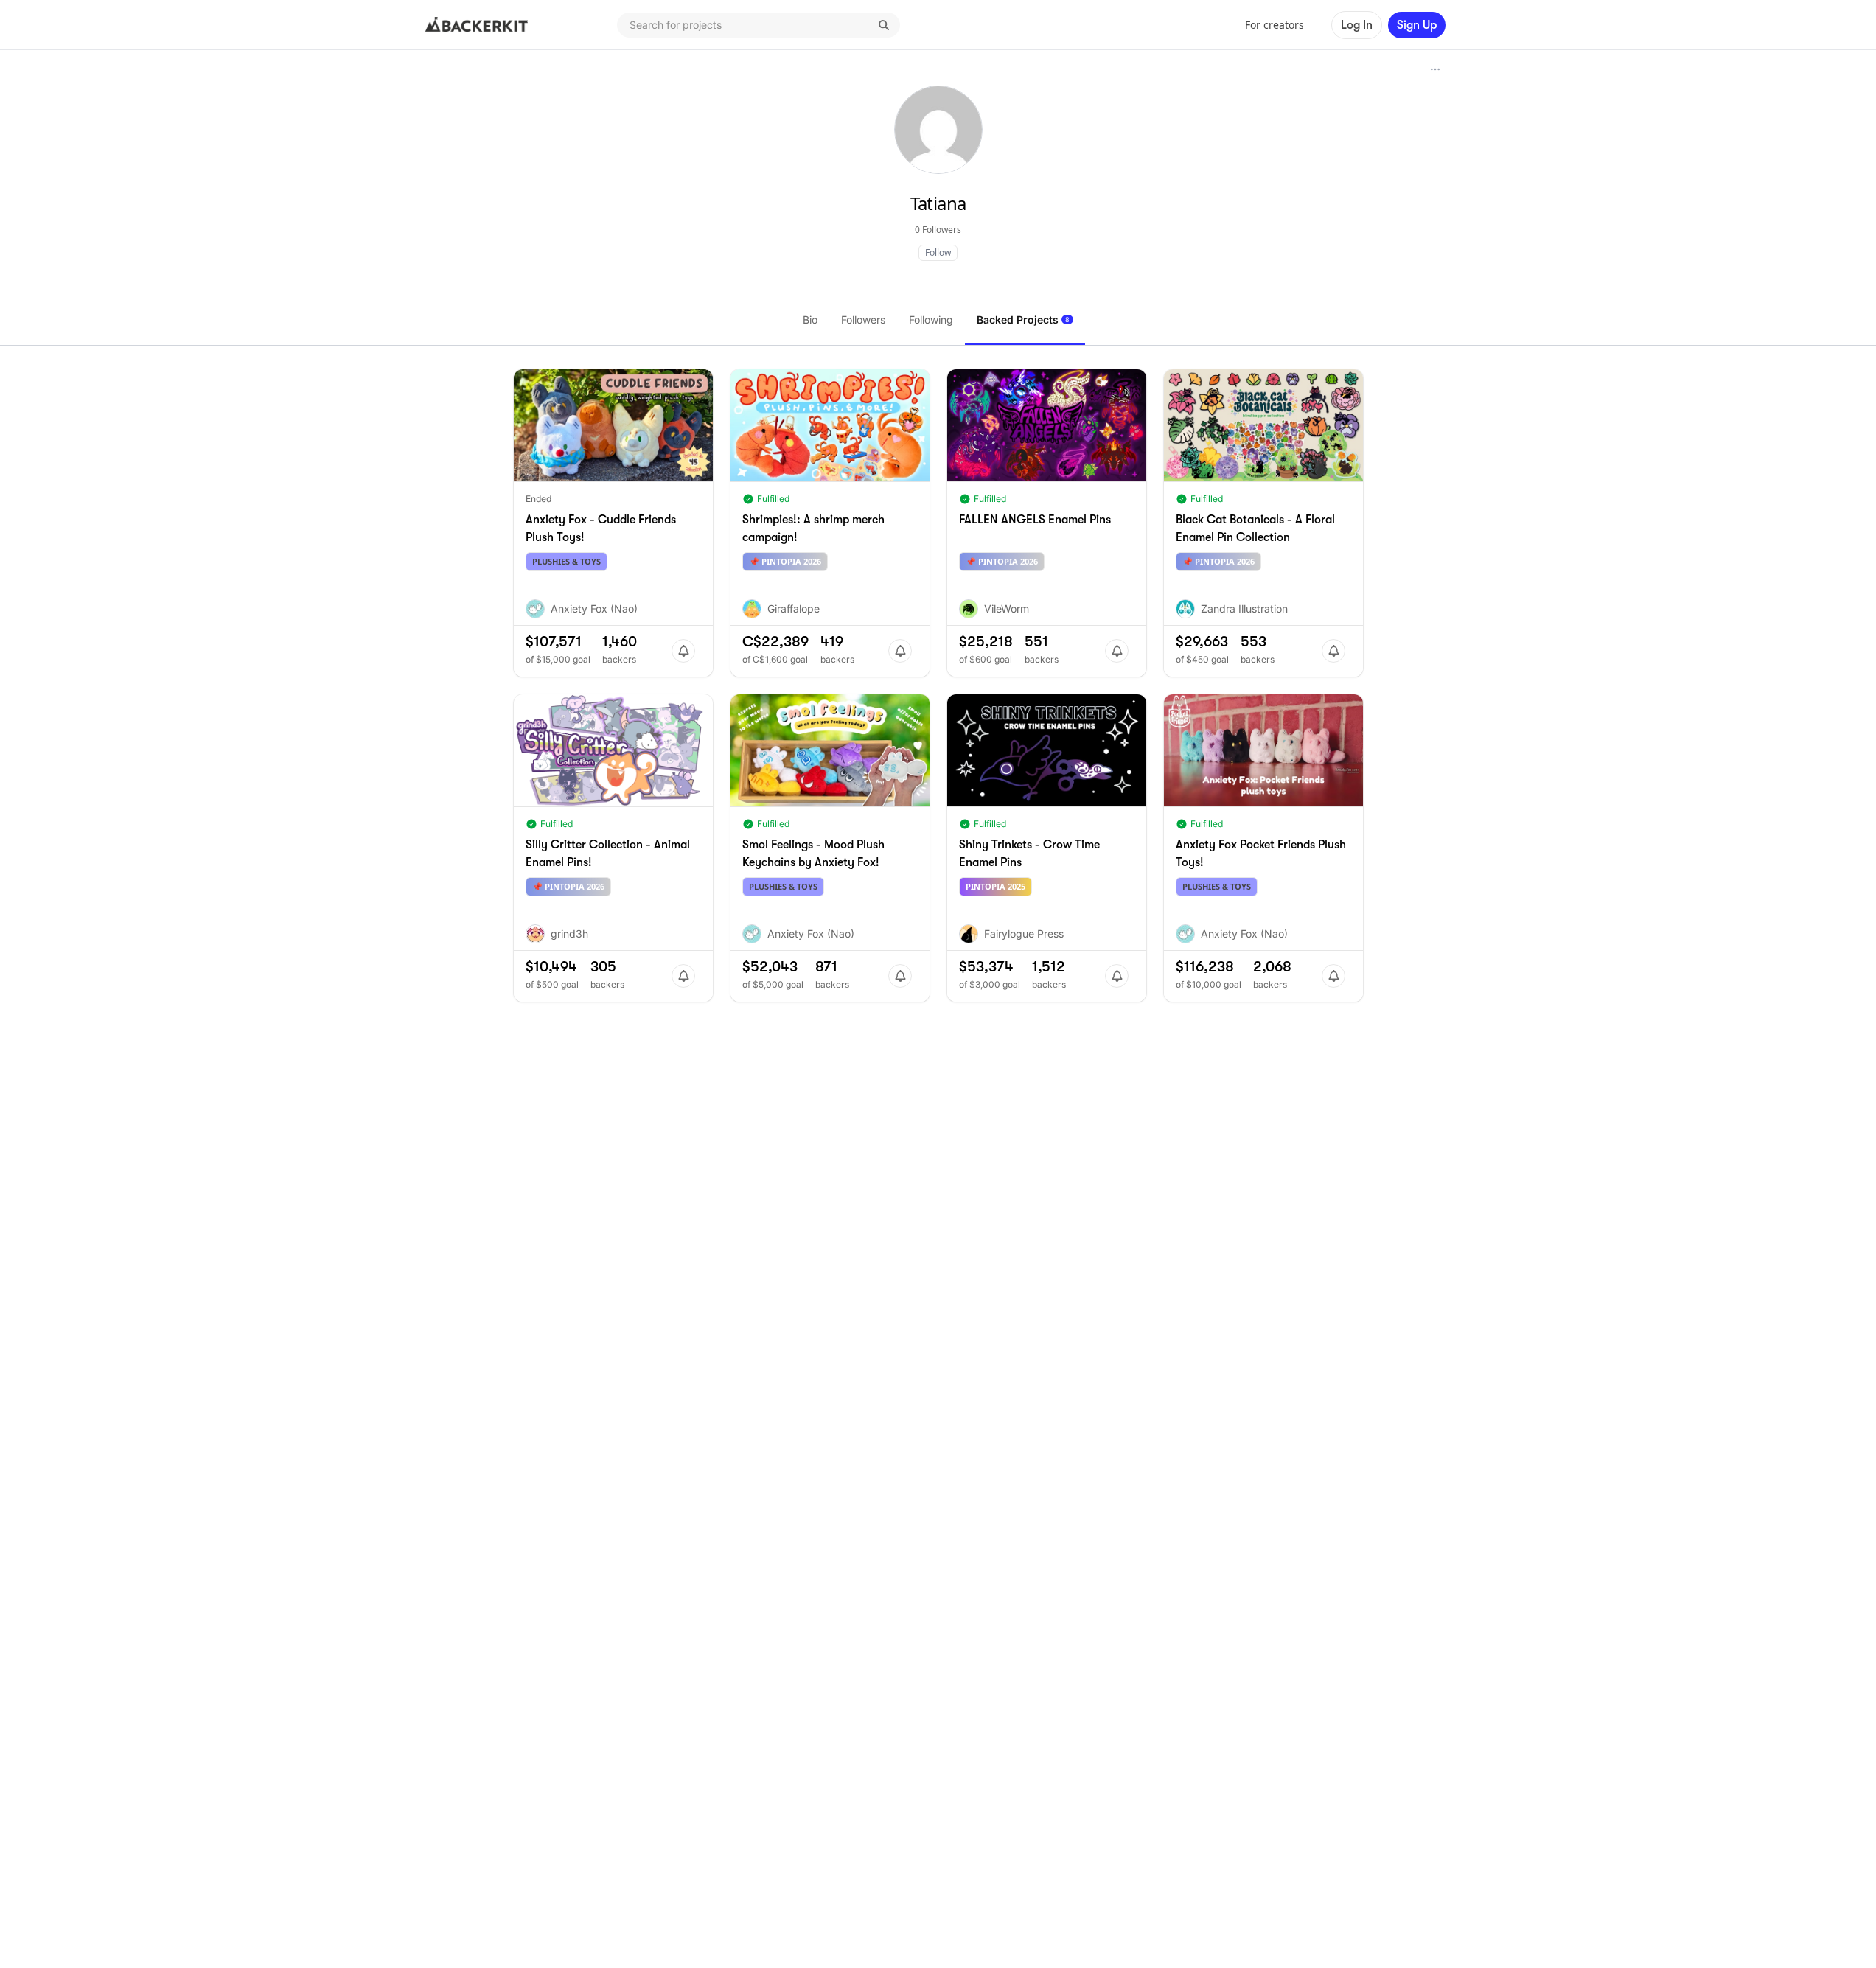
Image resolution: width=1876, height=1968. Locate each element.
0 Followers (938, 230)
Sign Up (1417, 25)
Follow (938, 252)
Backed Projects (1023, 320)
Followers (863, 320)
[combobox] (759, 25)
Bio (810, 320)
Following (931, 320)
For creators (1275, 25)
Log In (1357, 25)
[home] (477, 25)
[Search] (884, 25)
